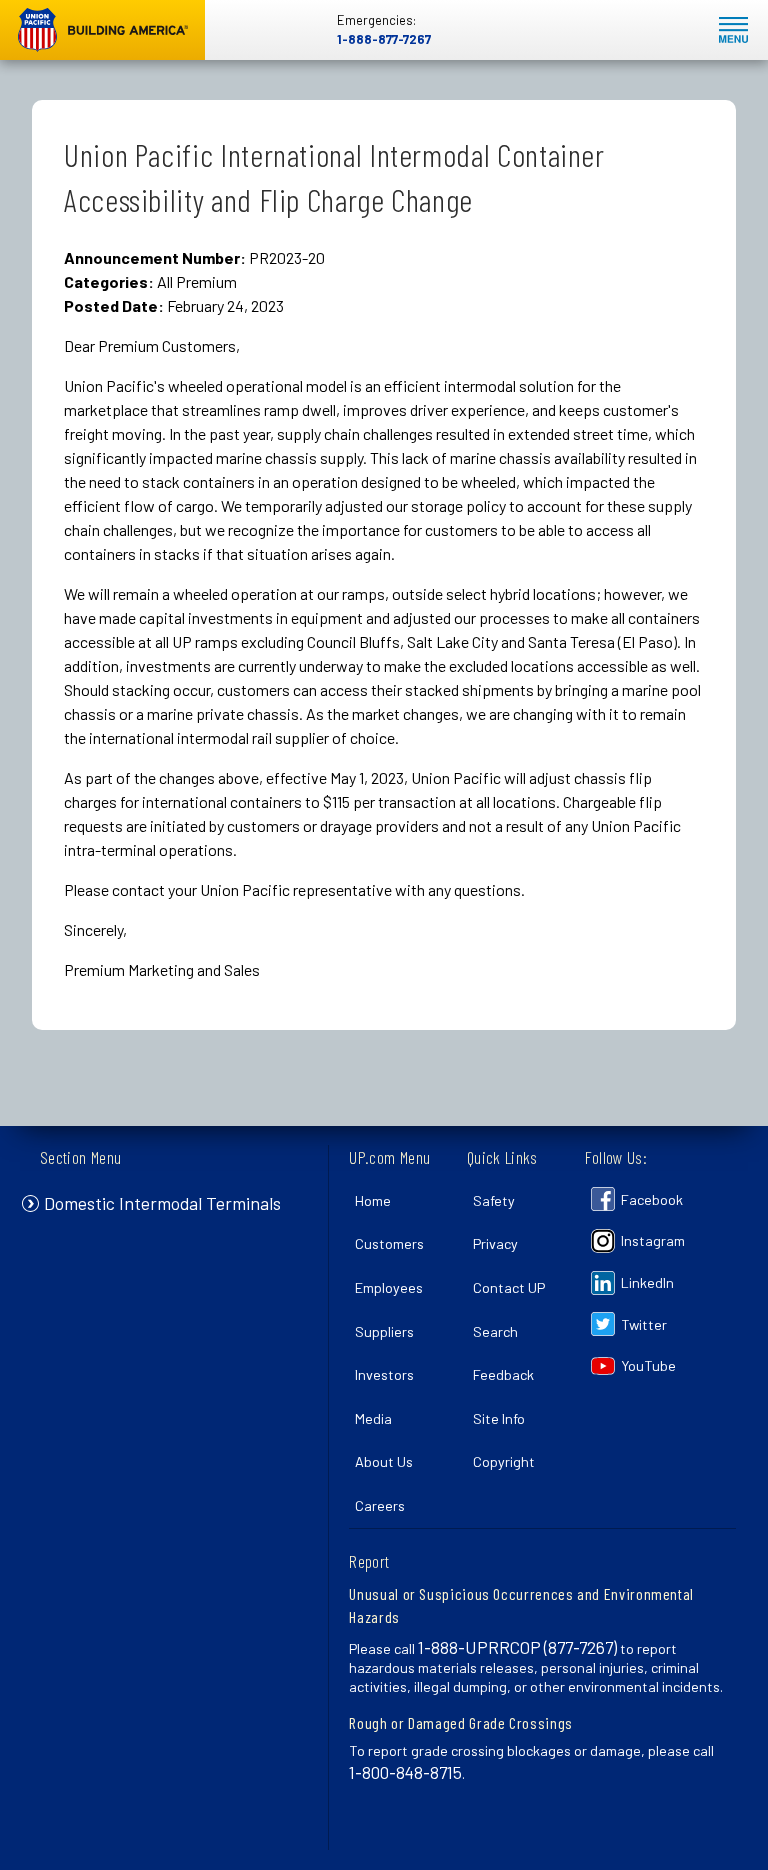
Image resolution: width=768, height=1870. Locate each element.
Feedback (503, 1374)
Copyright (504, 1461)
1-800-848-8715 (405, 1772)
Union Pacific (102, 30)
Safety (494, 1200)
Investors (384, 1374)
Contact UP (509, 1287)
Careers (380, 1505)
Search (495, 1331)
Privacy (495, 1243)
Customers (389, 1243)
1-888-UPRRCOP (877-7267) (517, 1647)
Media (373, 1418)
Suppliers (384, 1331)
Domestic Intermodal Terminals (162, 1203)
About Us (384, 1461)
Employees (389, 1287)
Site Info (499, 1418)
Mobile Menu (733, 30)
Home (373, 1200)
